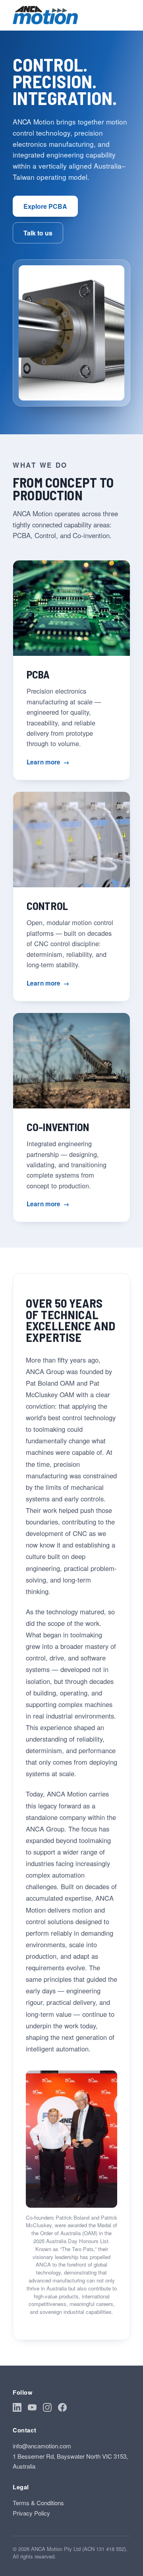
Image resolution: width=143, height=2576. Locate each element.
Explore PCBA (45, 206)
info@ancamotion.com (42, 2446)
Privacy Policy (31, 2513)
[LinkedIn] (17, 2409)
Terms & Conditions (38, 2503)
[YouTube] (32, 2409)
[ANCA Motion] (45, 15)
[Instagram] (47, 2409)
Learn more (48, 762)
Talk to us (38, 233)
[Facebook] (62, 2409)
